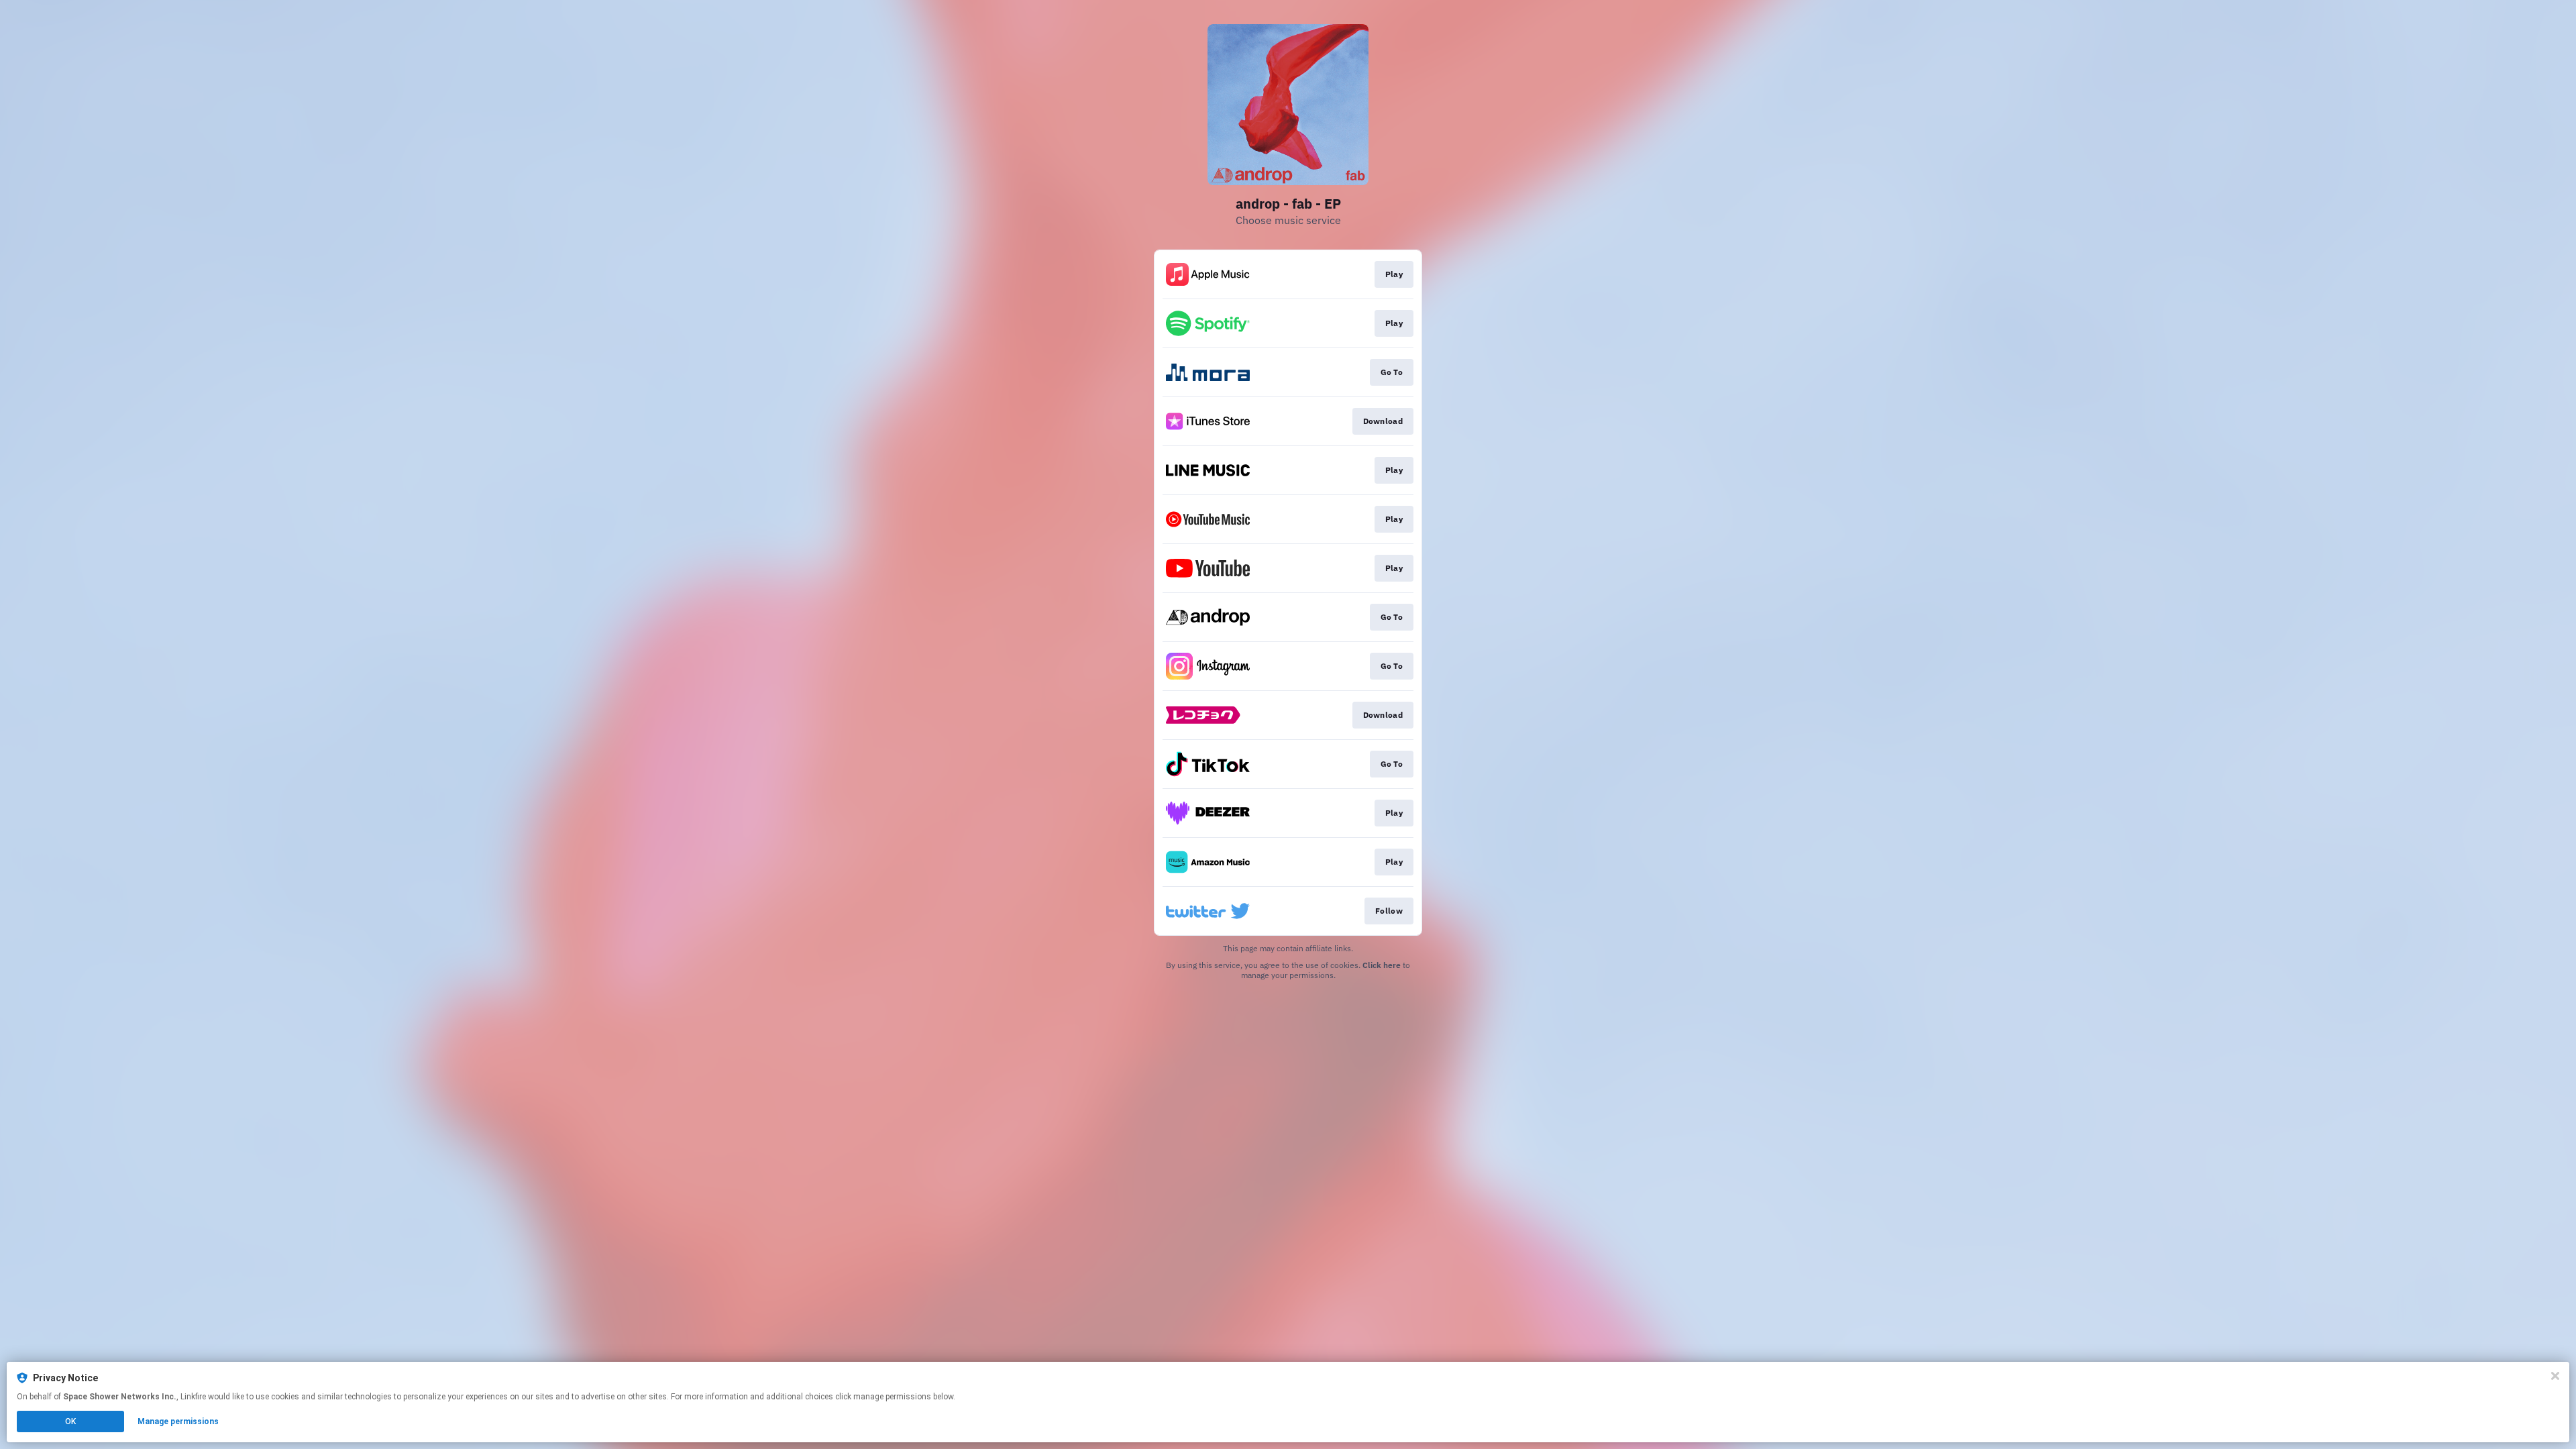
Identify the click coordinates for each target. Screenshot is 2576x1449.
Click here (1382, 965)
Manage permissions (178, 1421)
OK (70, 1421)
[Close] (2555, 1376)
